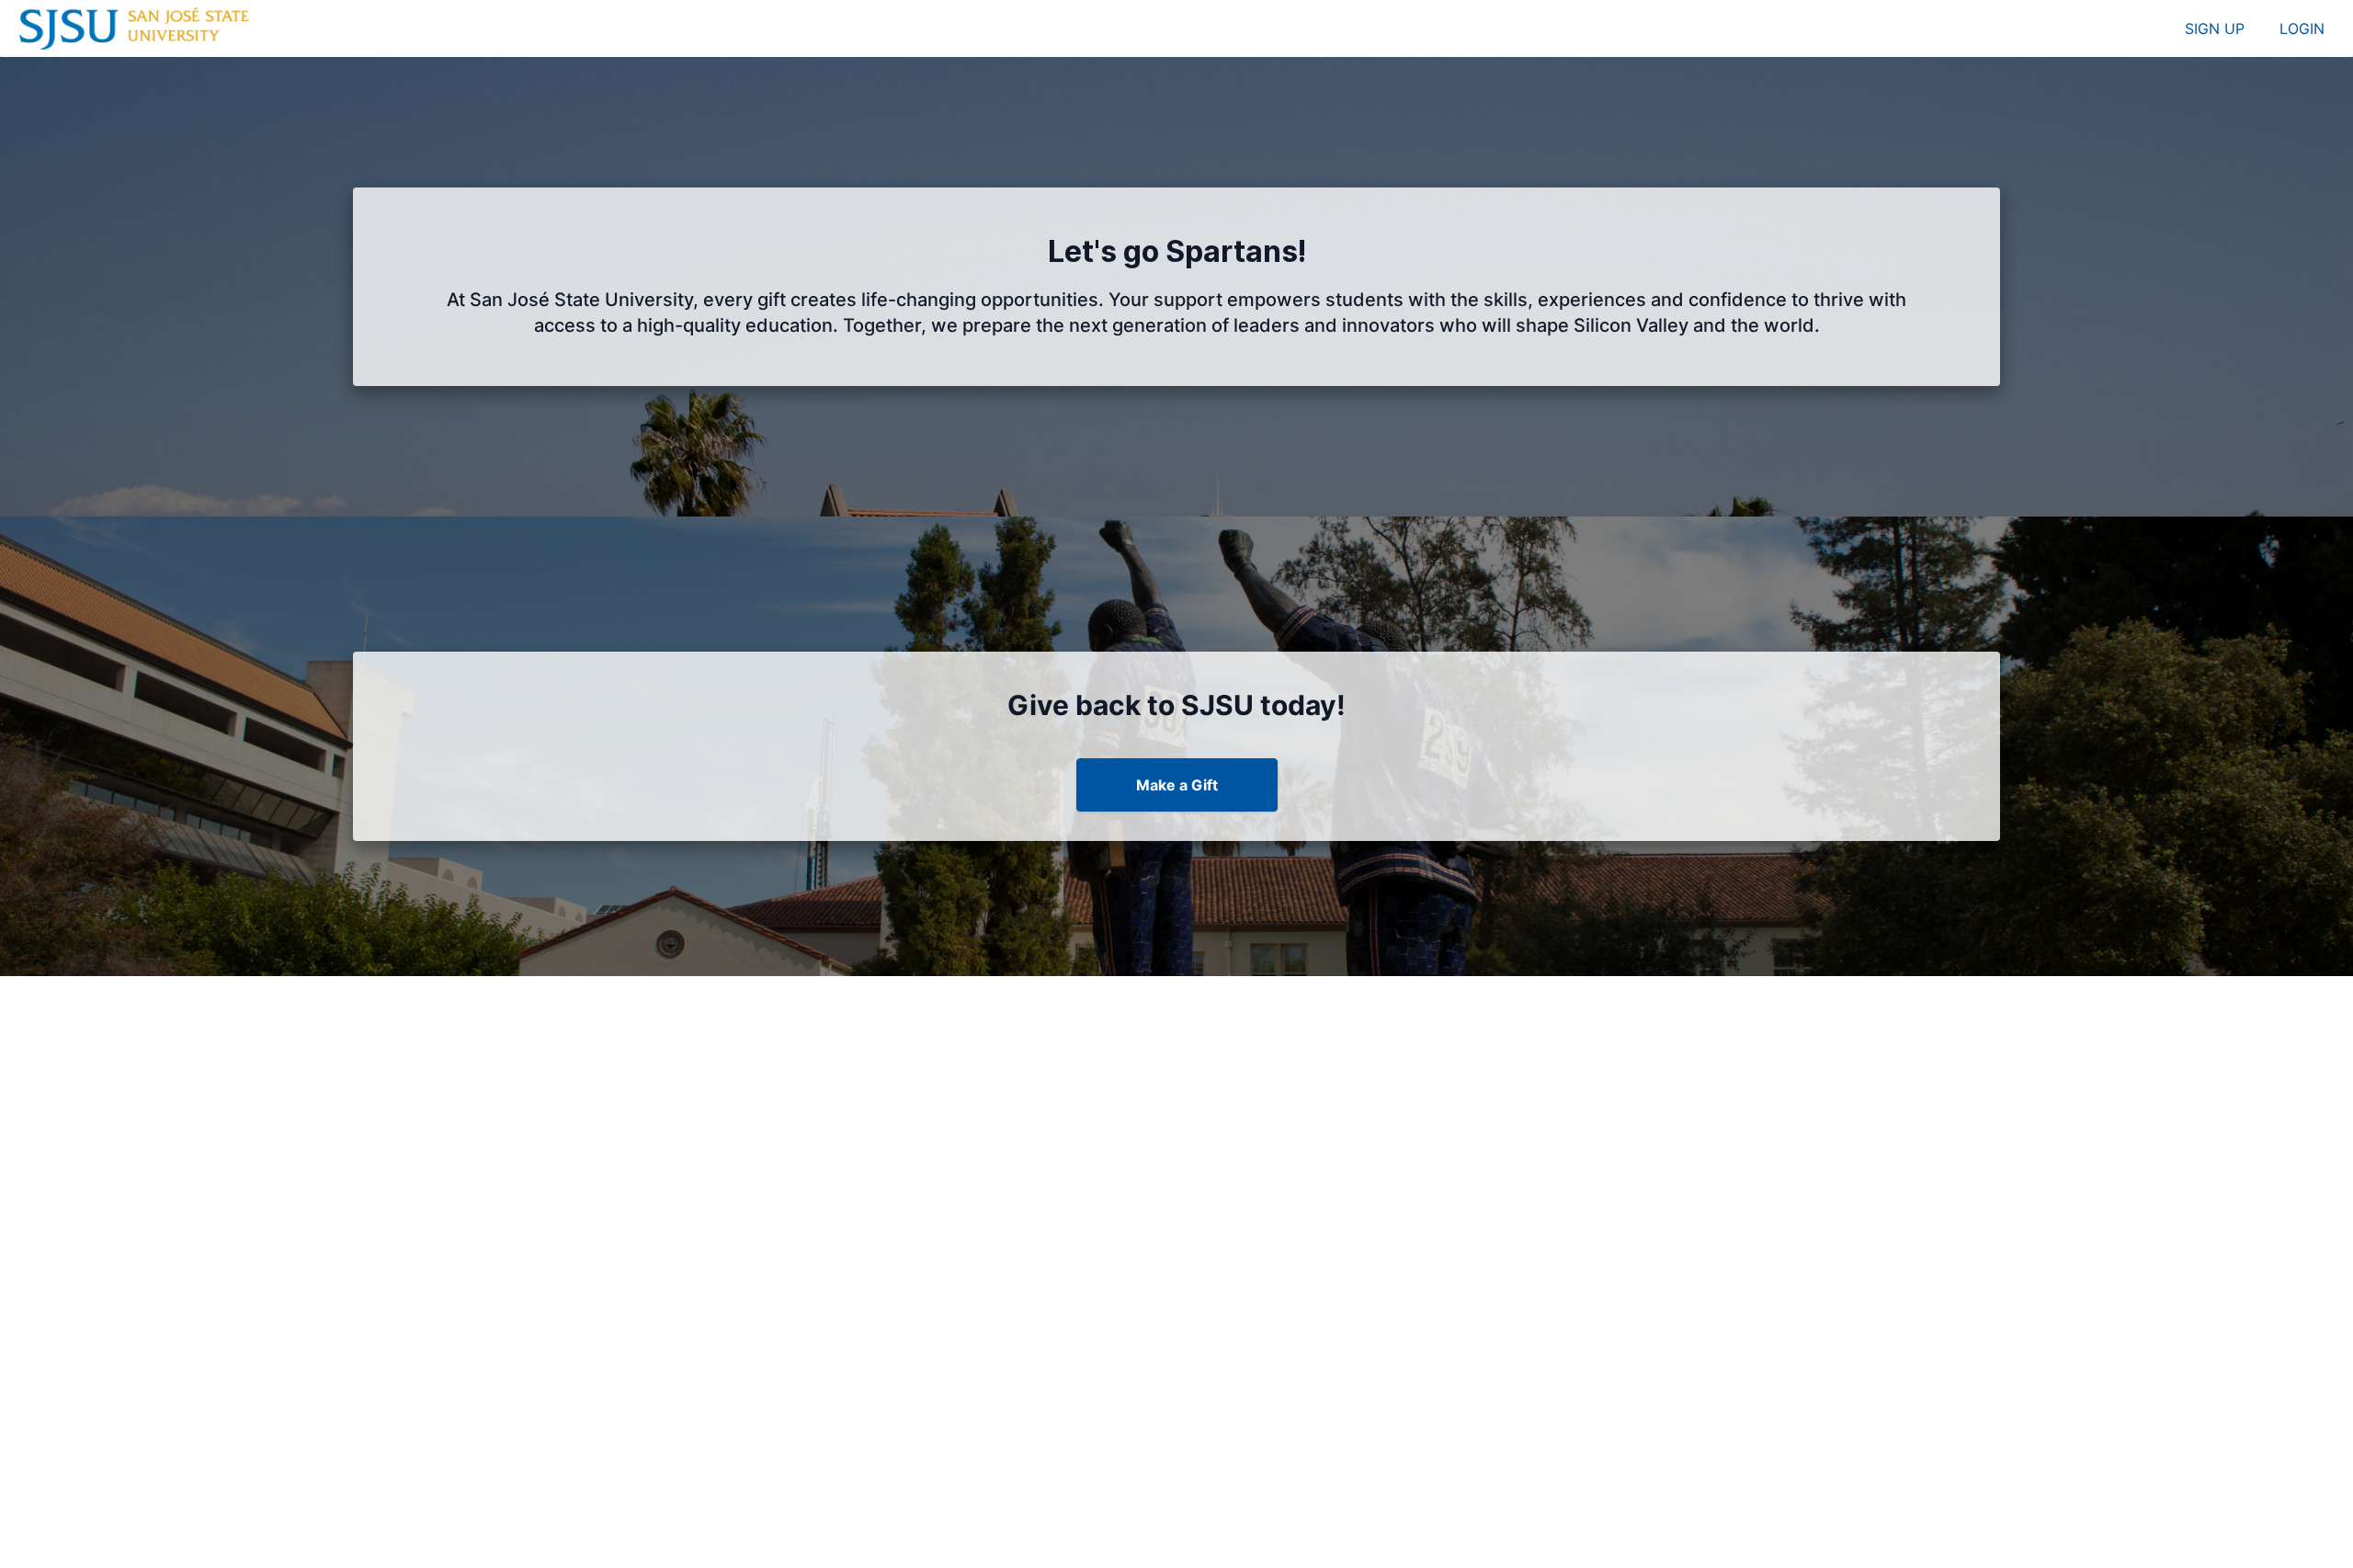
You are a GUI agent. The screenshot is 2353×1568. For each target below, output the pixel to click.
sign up (2215, 28)
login (2302, 28)
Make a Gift (1177, 785)
